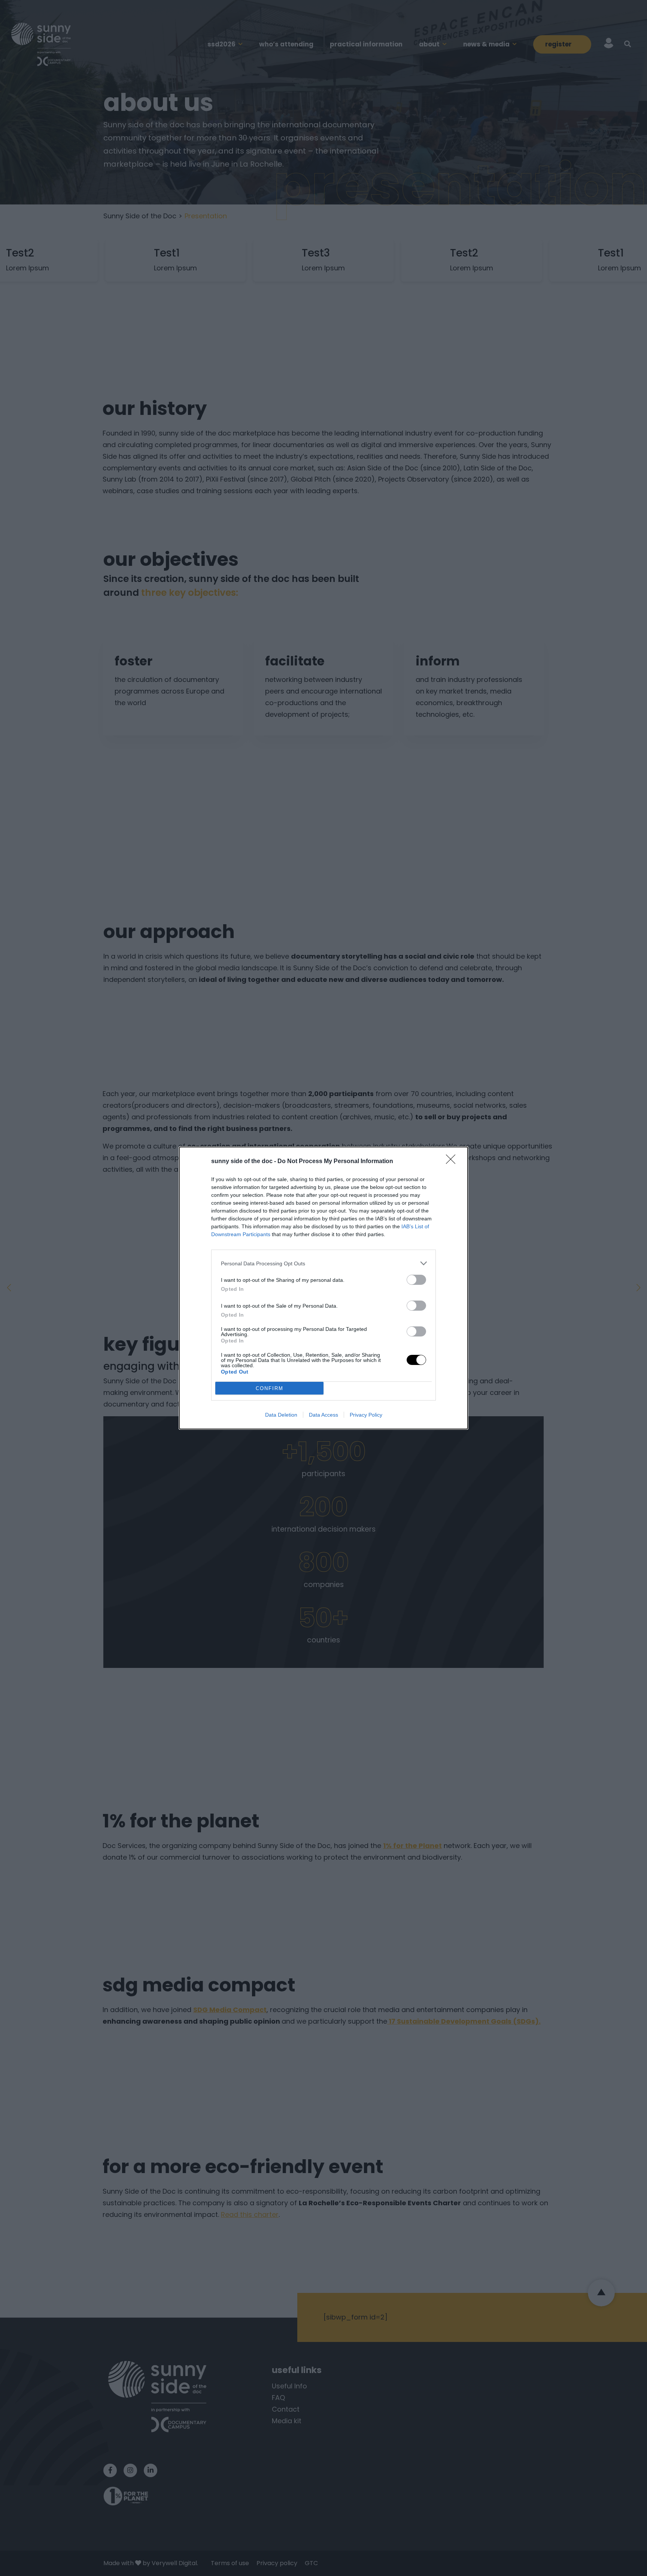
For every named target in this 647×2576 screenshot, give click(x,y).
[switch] (416, 1280)
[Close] (453, 1162)
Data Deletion (281, 1415)
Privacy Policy (366, 1415)
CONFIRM (270, 1388)
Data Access (323, 1415)
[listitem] (323, 1263)
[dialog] (323, 1288)
